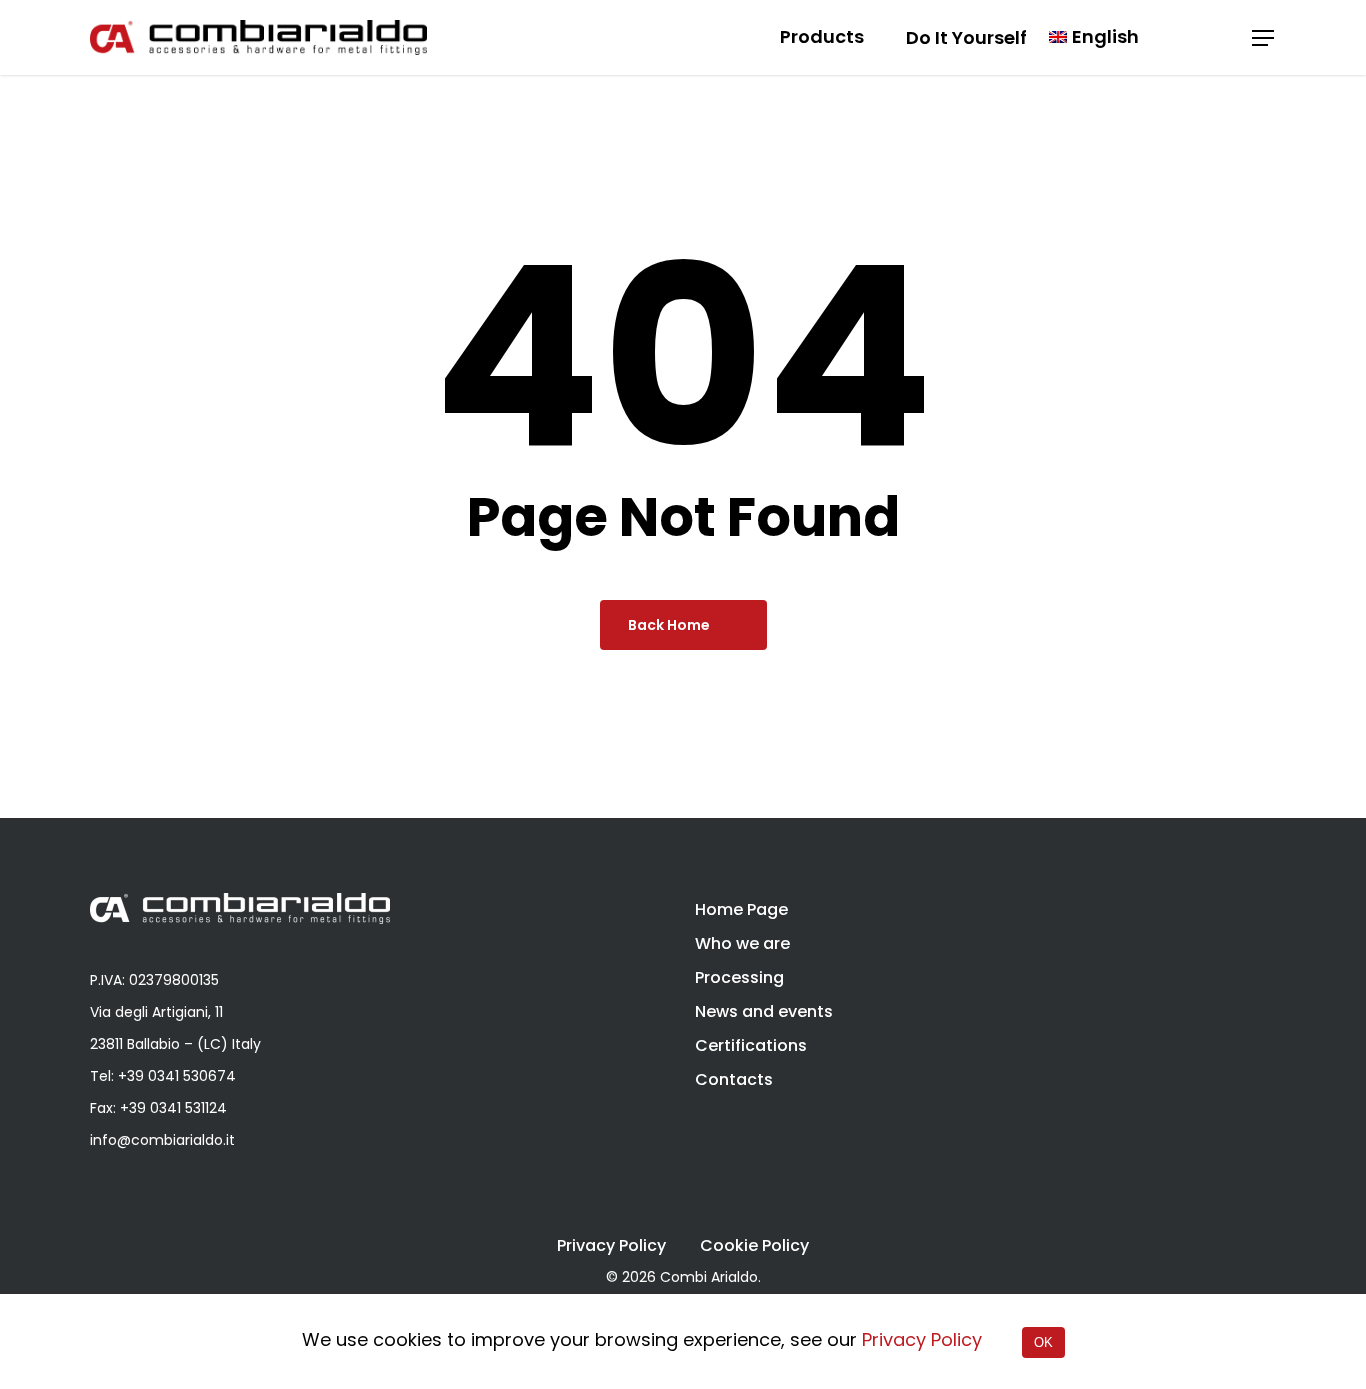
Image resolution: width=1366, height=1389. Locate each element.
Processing (739, 977)
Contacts (734, 1079)
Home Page (741, 909)
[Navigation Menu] (1264, 38)
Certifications (751, 1045)
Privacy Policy (611, 1246)
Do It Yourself (966, 38)
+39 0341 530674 (177, 1076)
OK (1043, 1342)
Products (822, 37)
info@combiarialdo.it (162, 1140)
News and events (764, 1011)
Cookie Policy (754, 1246)
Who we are (742, 943)
